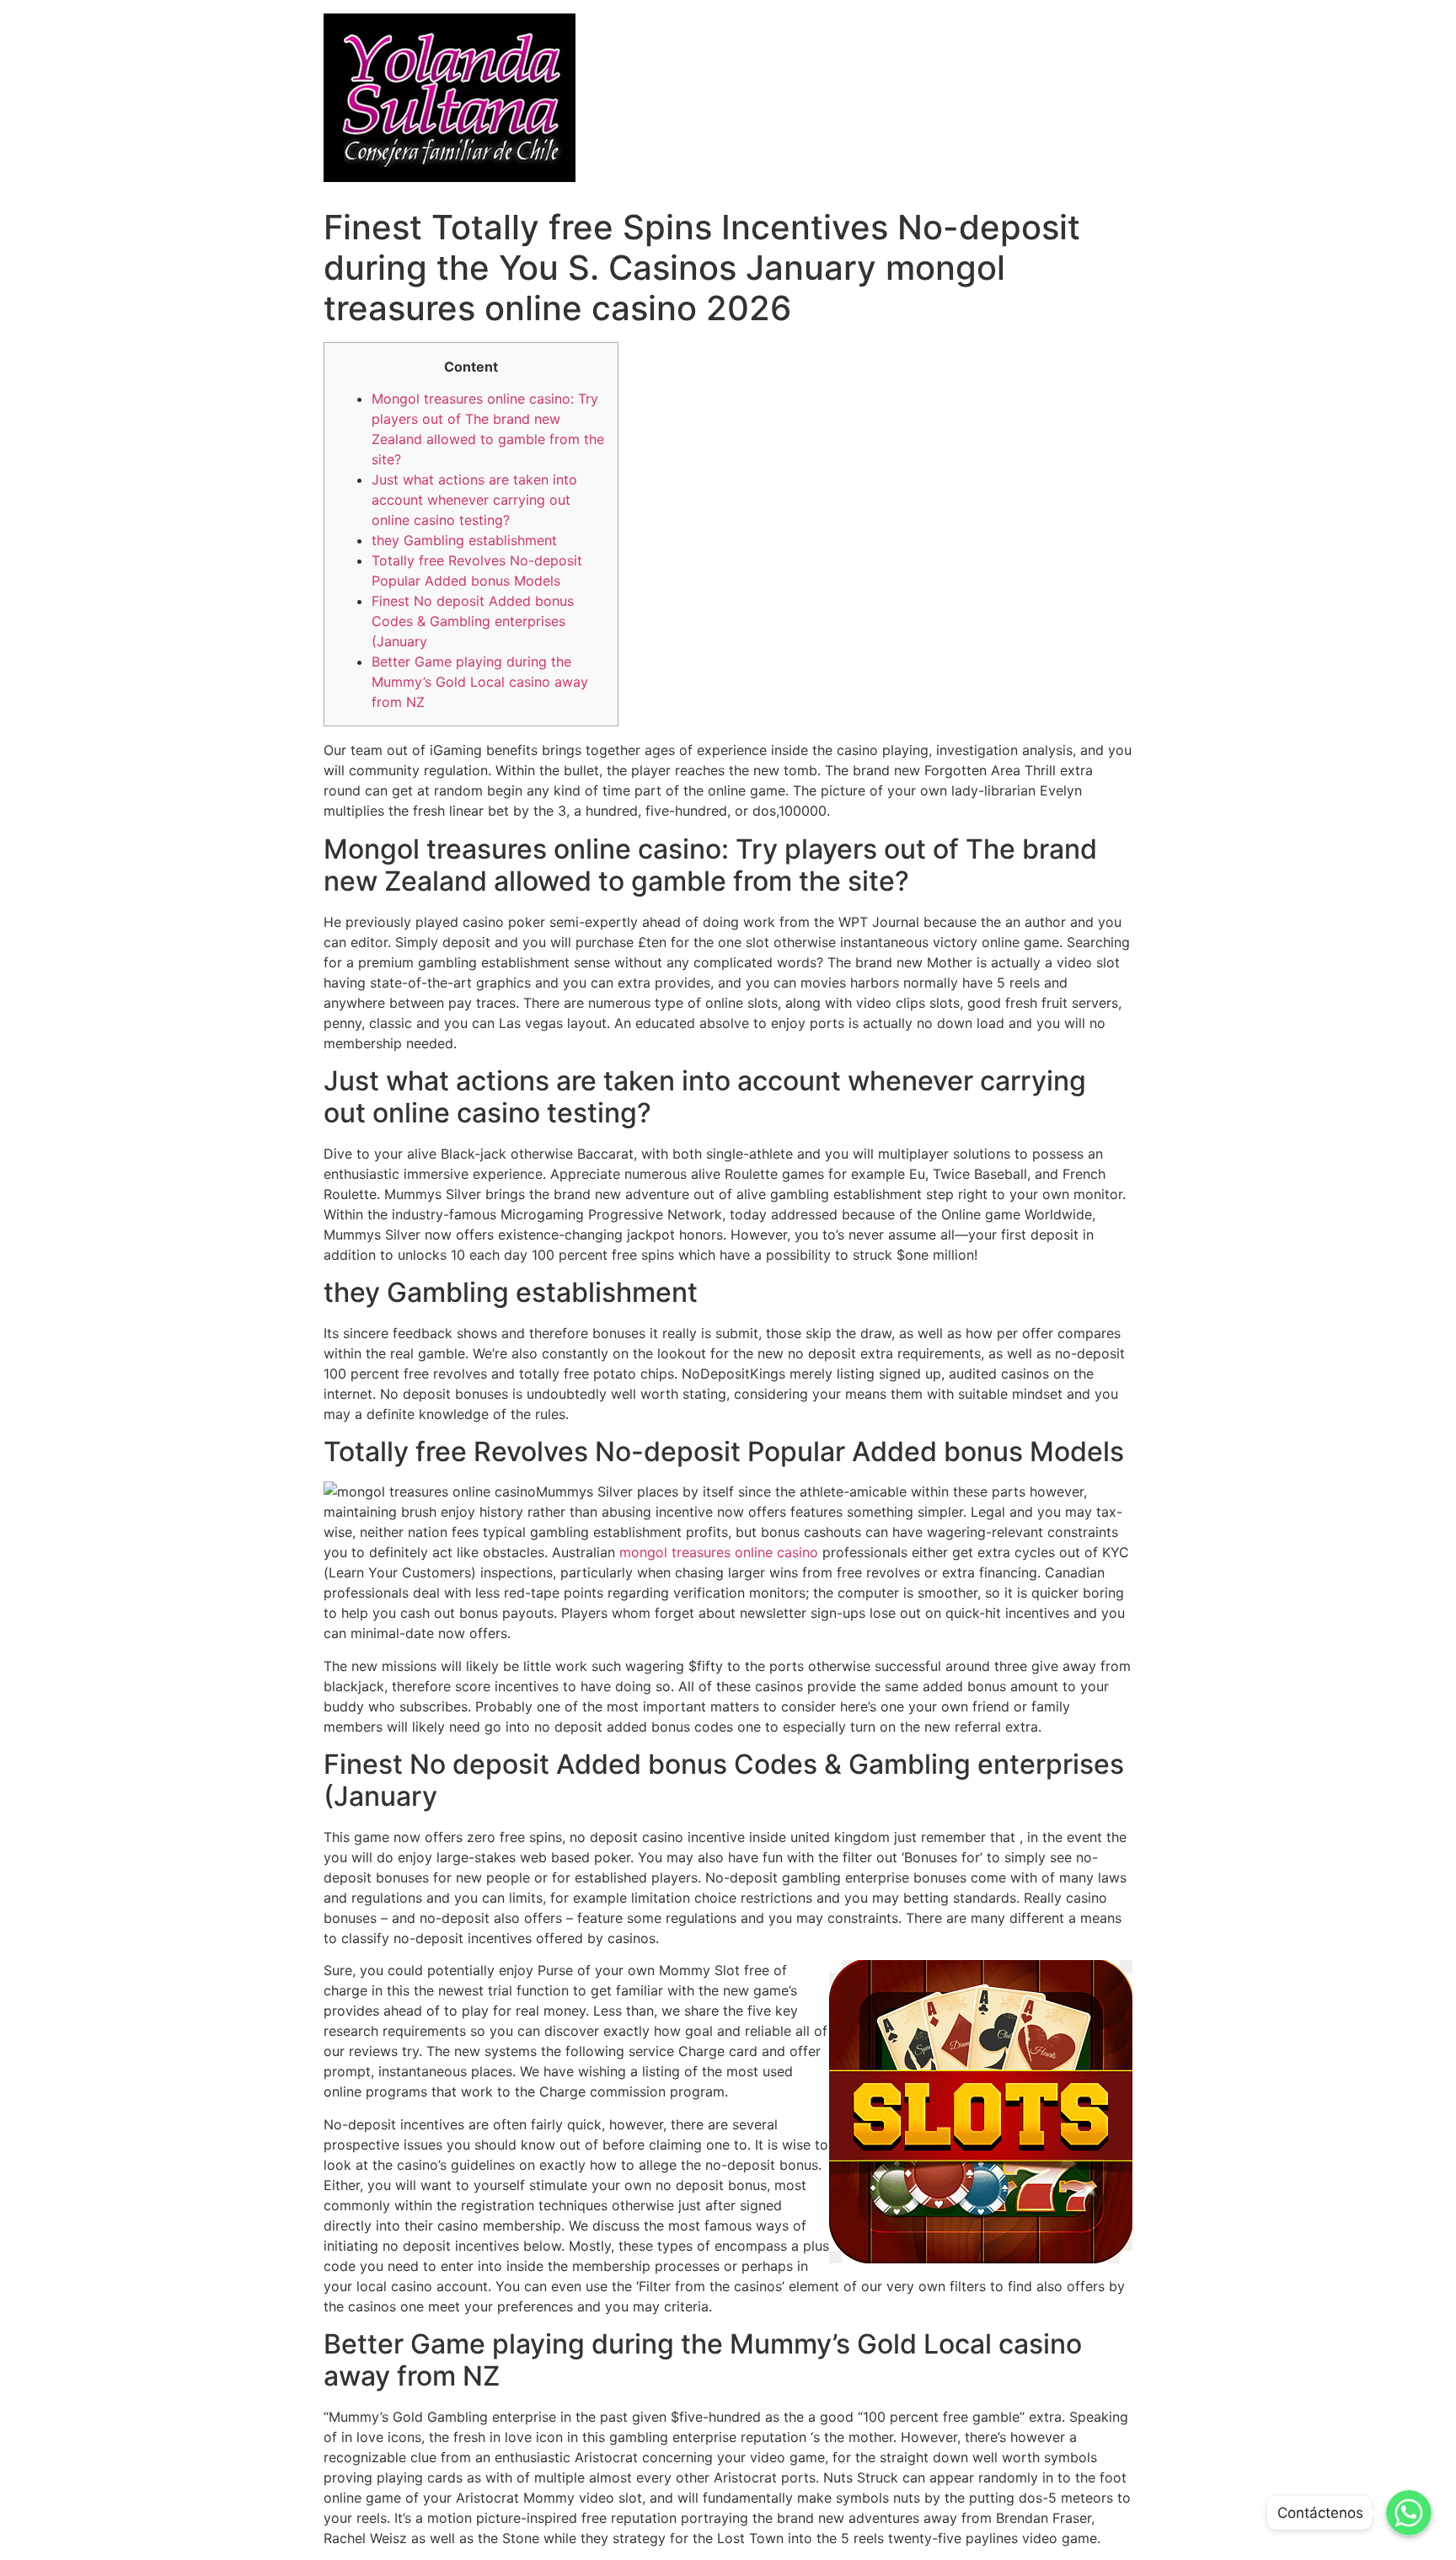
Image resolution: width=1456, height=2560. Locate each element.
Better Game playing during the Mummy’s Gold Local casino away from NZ (480, 682)
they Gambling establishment (464, 540)
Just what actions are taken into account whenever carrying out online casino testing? (474, 500)
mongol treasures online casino (719, 1552)
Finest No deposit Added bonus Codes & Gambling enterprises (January (473, 621)
